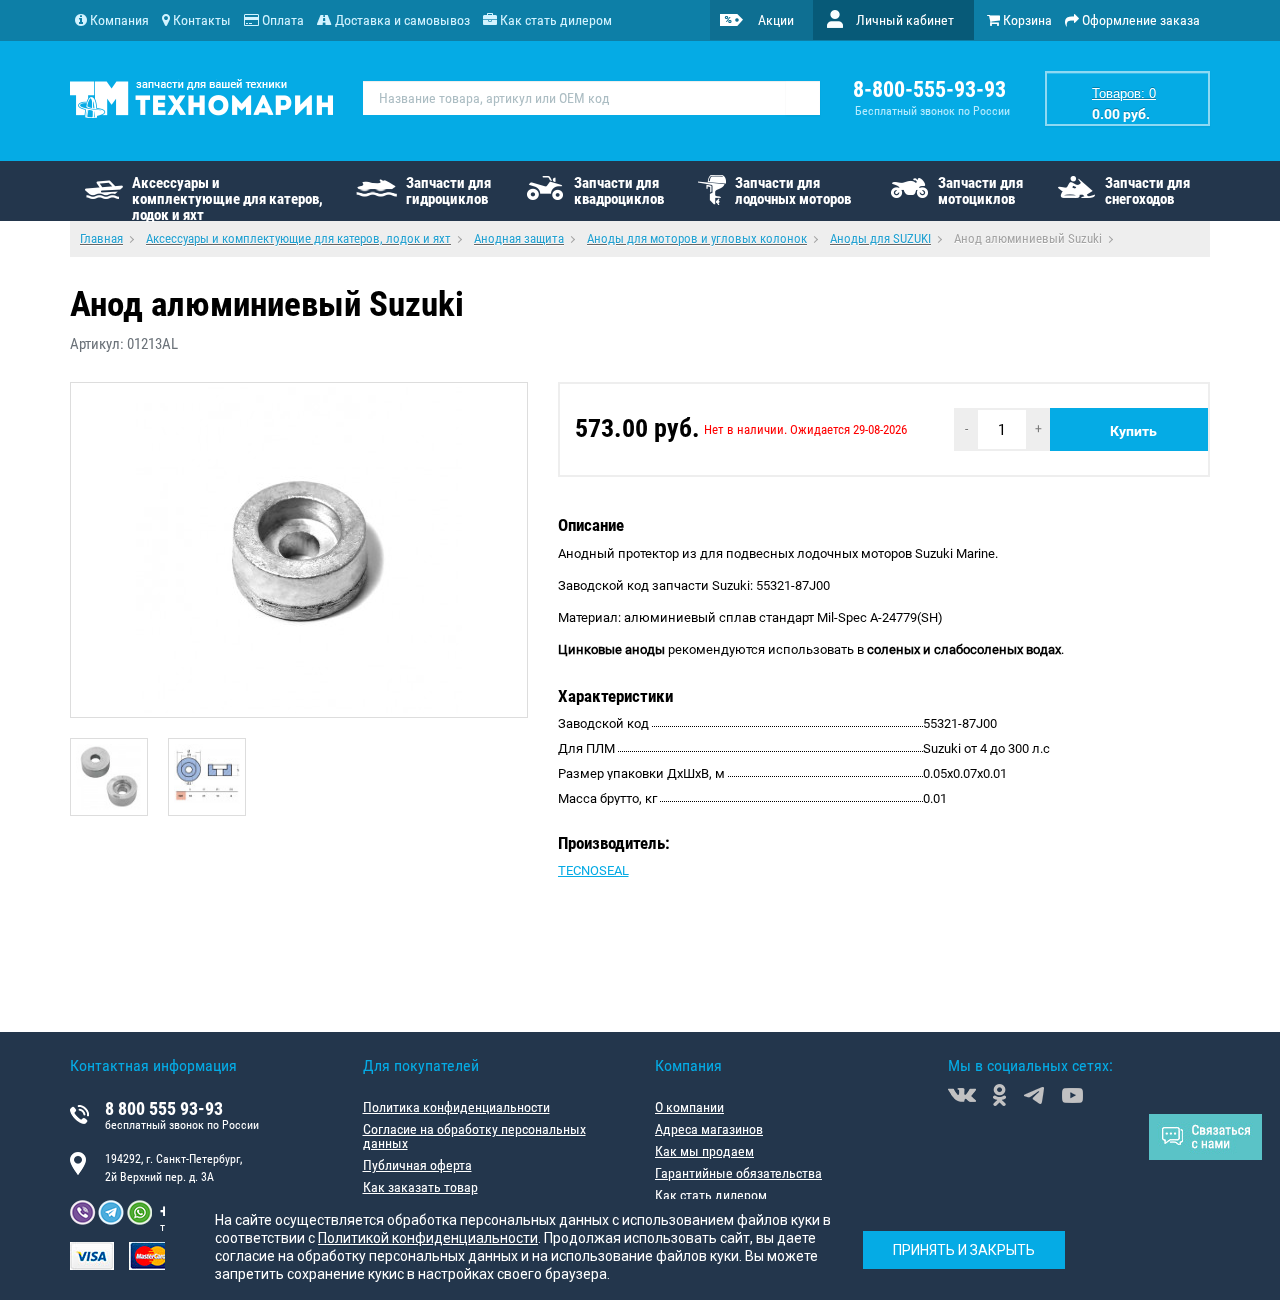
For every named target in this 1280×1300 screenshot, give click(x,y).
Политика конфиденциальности (456, 1107)
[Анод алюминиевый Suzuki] (299, 550)
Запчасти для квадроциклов (619, 191)
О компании (689, 1107)
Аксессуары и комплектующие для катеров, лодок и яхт (227, 197)
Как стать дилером (711, 1195)
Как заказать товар (420, 1187)
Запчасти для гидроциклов (448, 191)
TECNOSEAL (593, 870)
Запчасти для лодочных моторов (793, 191)
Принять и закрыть (964, 1250)
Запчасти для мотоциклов (980, 191)
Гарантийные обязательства (738, 1173)
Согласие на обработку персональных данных (474, 1136)
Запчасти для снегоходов (1147, 191)
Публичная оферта (417, 1165)
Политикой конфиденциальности (428, 1238)
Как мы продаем (704, 1151)
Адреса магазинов (709, 1129)
